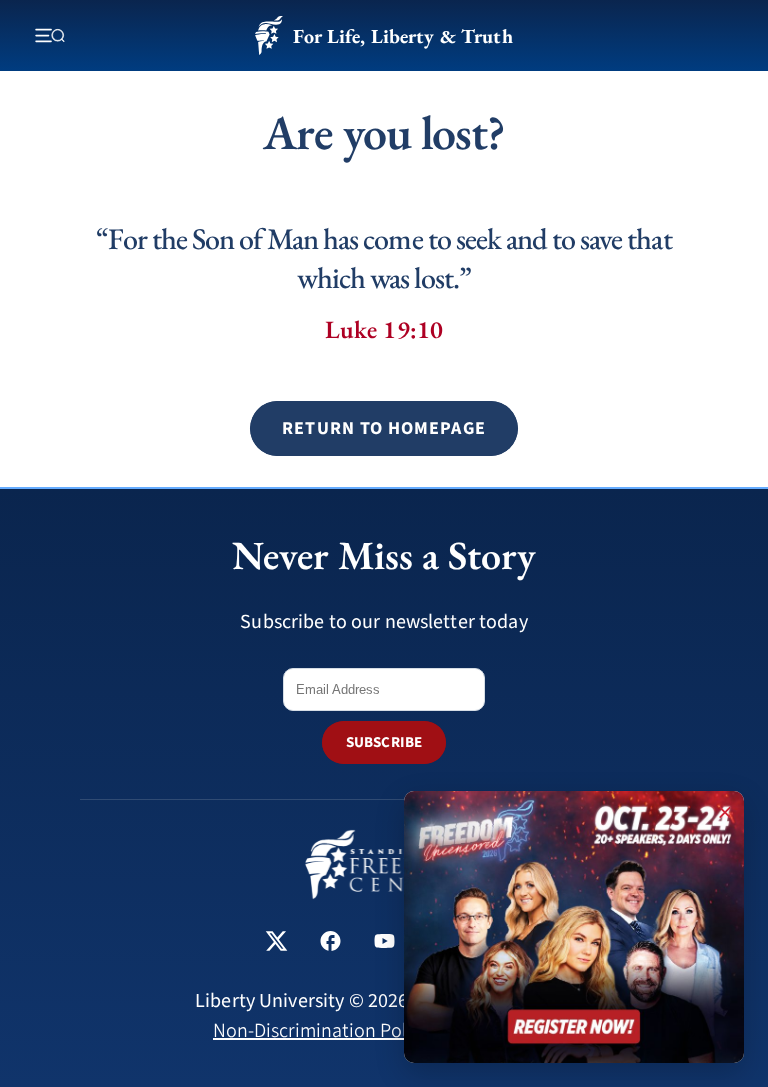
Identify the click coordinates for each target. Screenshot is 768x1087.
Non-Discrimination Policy (321, 1031)
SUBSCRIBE (384, 742)
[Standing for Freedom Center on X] (276, 943)
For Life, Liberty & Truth (402, 36)
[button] (383, 428)
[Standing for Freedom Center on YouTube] (384, 943)
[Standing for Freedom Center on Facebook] (330, 943)
